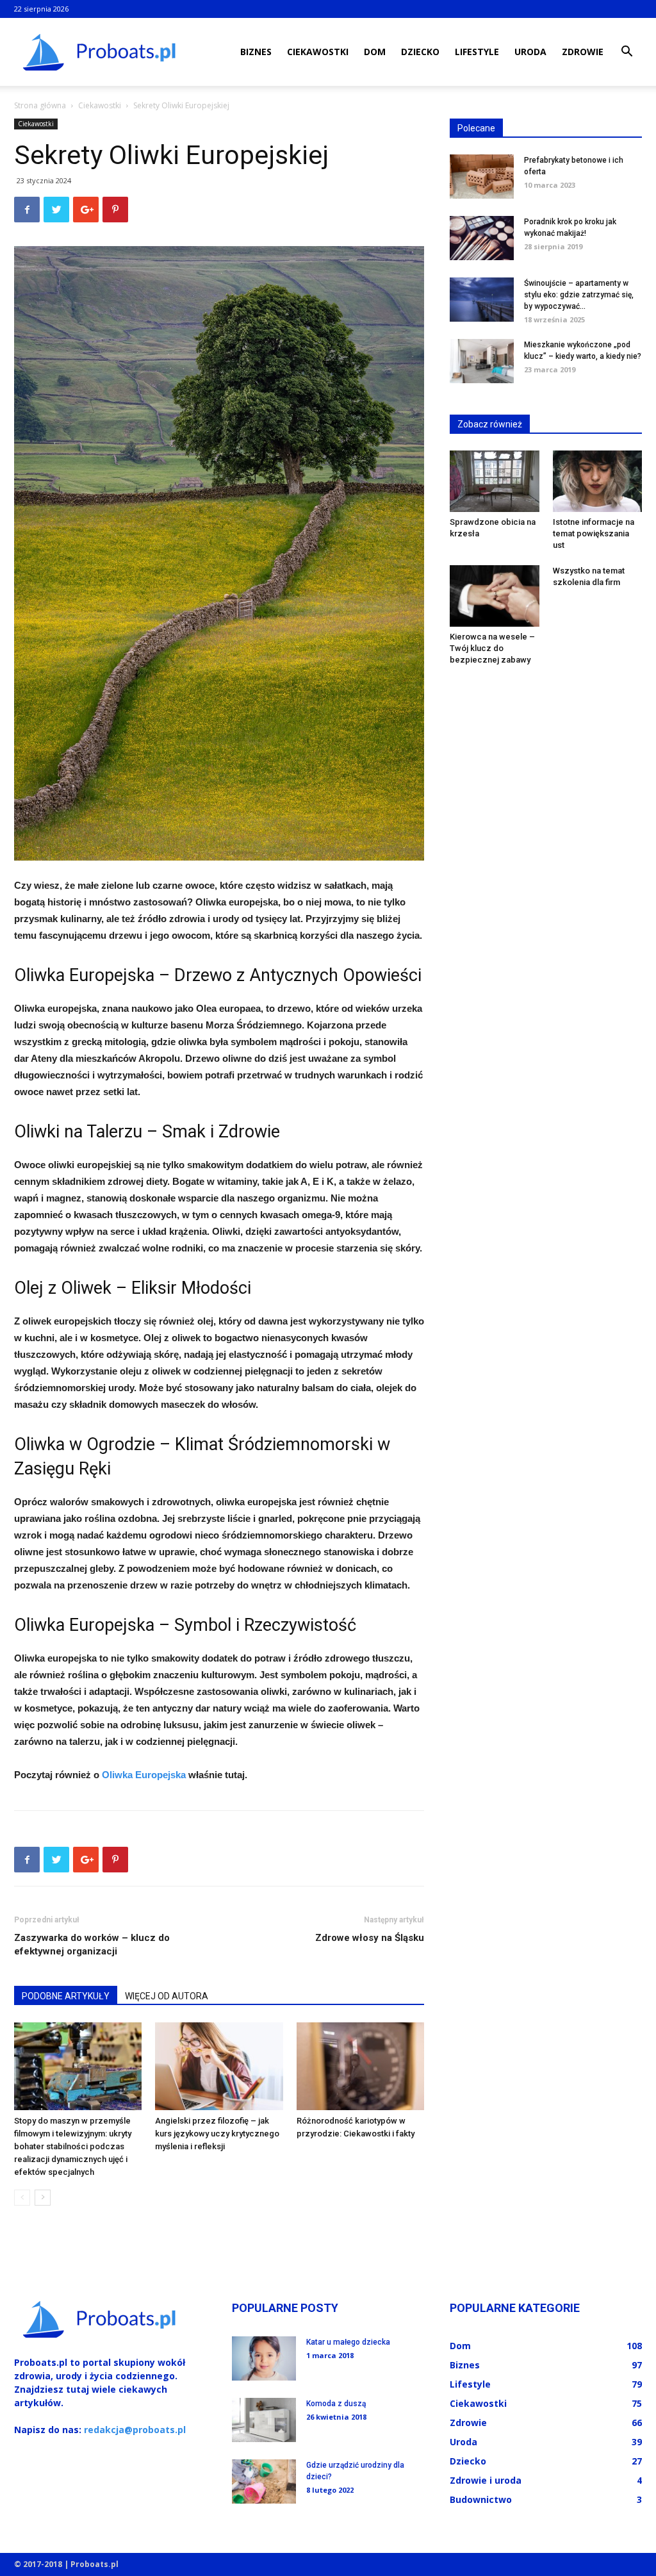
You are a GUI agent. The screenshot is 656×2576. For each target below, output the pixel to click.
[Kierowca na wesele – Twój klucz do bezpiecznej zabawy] (495, 596)
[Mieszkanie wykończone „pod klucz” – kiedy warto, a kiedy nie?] (482, 361)
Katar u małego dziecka (348, 2342)
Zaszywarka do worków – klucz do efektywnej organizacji (92, 1944)
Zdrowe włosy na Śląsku (370, 1938)
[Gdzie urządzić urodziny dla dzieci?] (264, 2481)
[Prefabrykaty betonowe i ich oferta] (482, 177)
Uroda (530, 52)
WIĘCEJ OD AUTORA (167, 1996)
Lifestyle (477, 52)
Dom (375, 52)
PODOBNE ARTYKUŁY (66, 1996)
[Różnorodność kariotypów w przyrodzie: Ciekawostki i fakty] (360, 2066)
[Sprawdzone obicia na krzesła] (495, 481)
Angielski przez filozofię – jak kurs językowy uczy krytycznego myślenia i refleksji (217, 2134)
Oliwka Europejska (144, 1775)
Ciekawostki (318, 52)
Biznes (256, 52)
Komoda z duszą (336, 2404)
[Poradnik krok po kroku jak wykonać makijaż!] (482, 238)
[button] (627, 53)
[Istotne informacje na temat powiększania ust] (598, 481)
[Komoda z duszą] (264, 2420)
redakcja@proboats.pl (135, 2430)
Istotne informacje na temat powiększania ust (594, 533)
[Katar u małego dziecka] (264, 2358)
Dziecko (420, 52)
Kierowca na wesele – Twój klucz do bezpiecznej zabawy (492, 648)
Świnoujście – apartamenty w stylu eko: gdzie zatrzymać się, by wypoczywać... (579, 295)
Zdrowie (583, 52)
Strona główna (40, 105)
